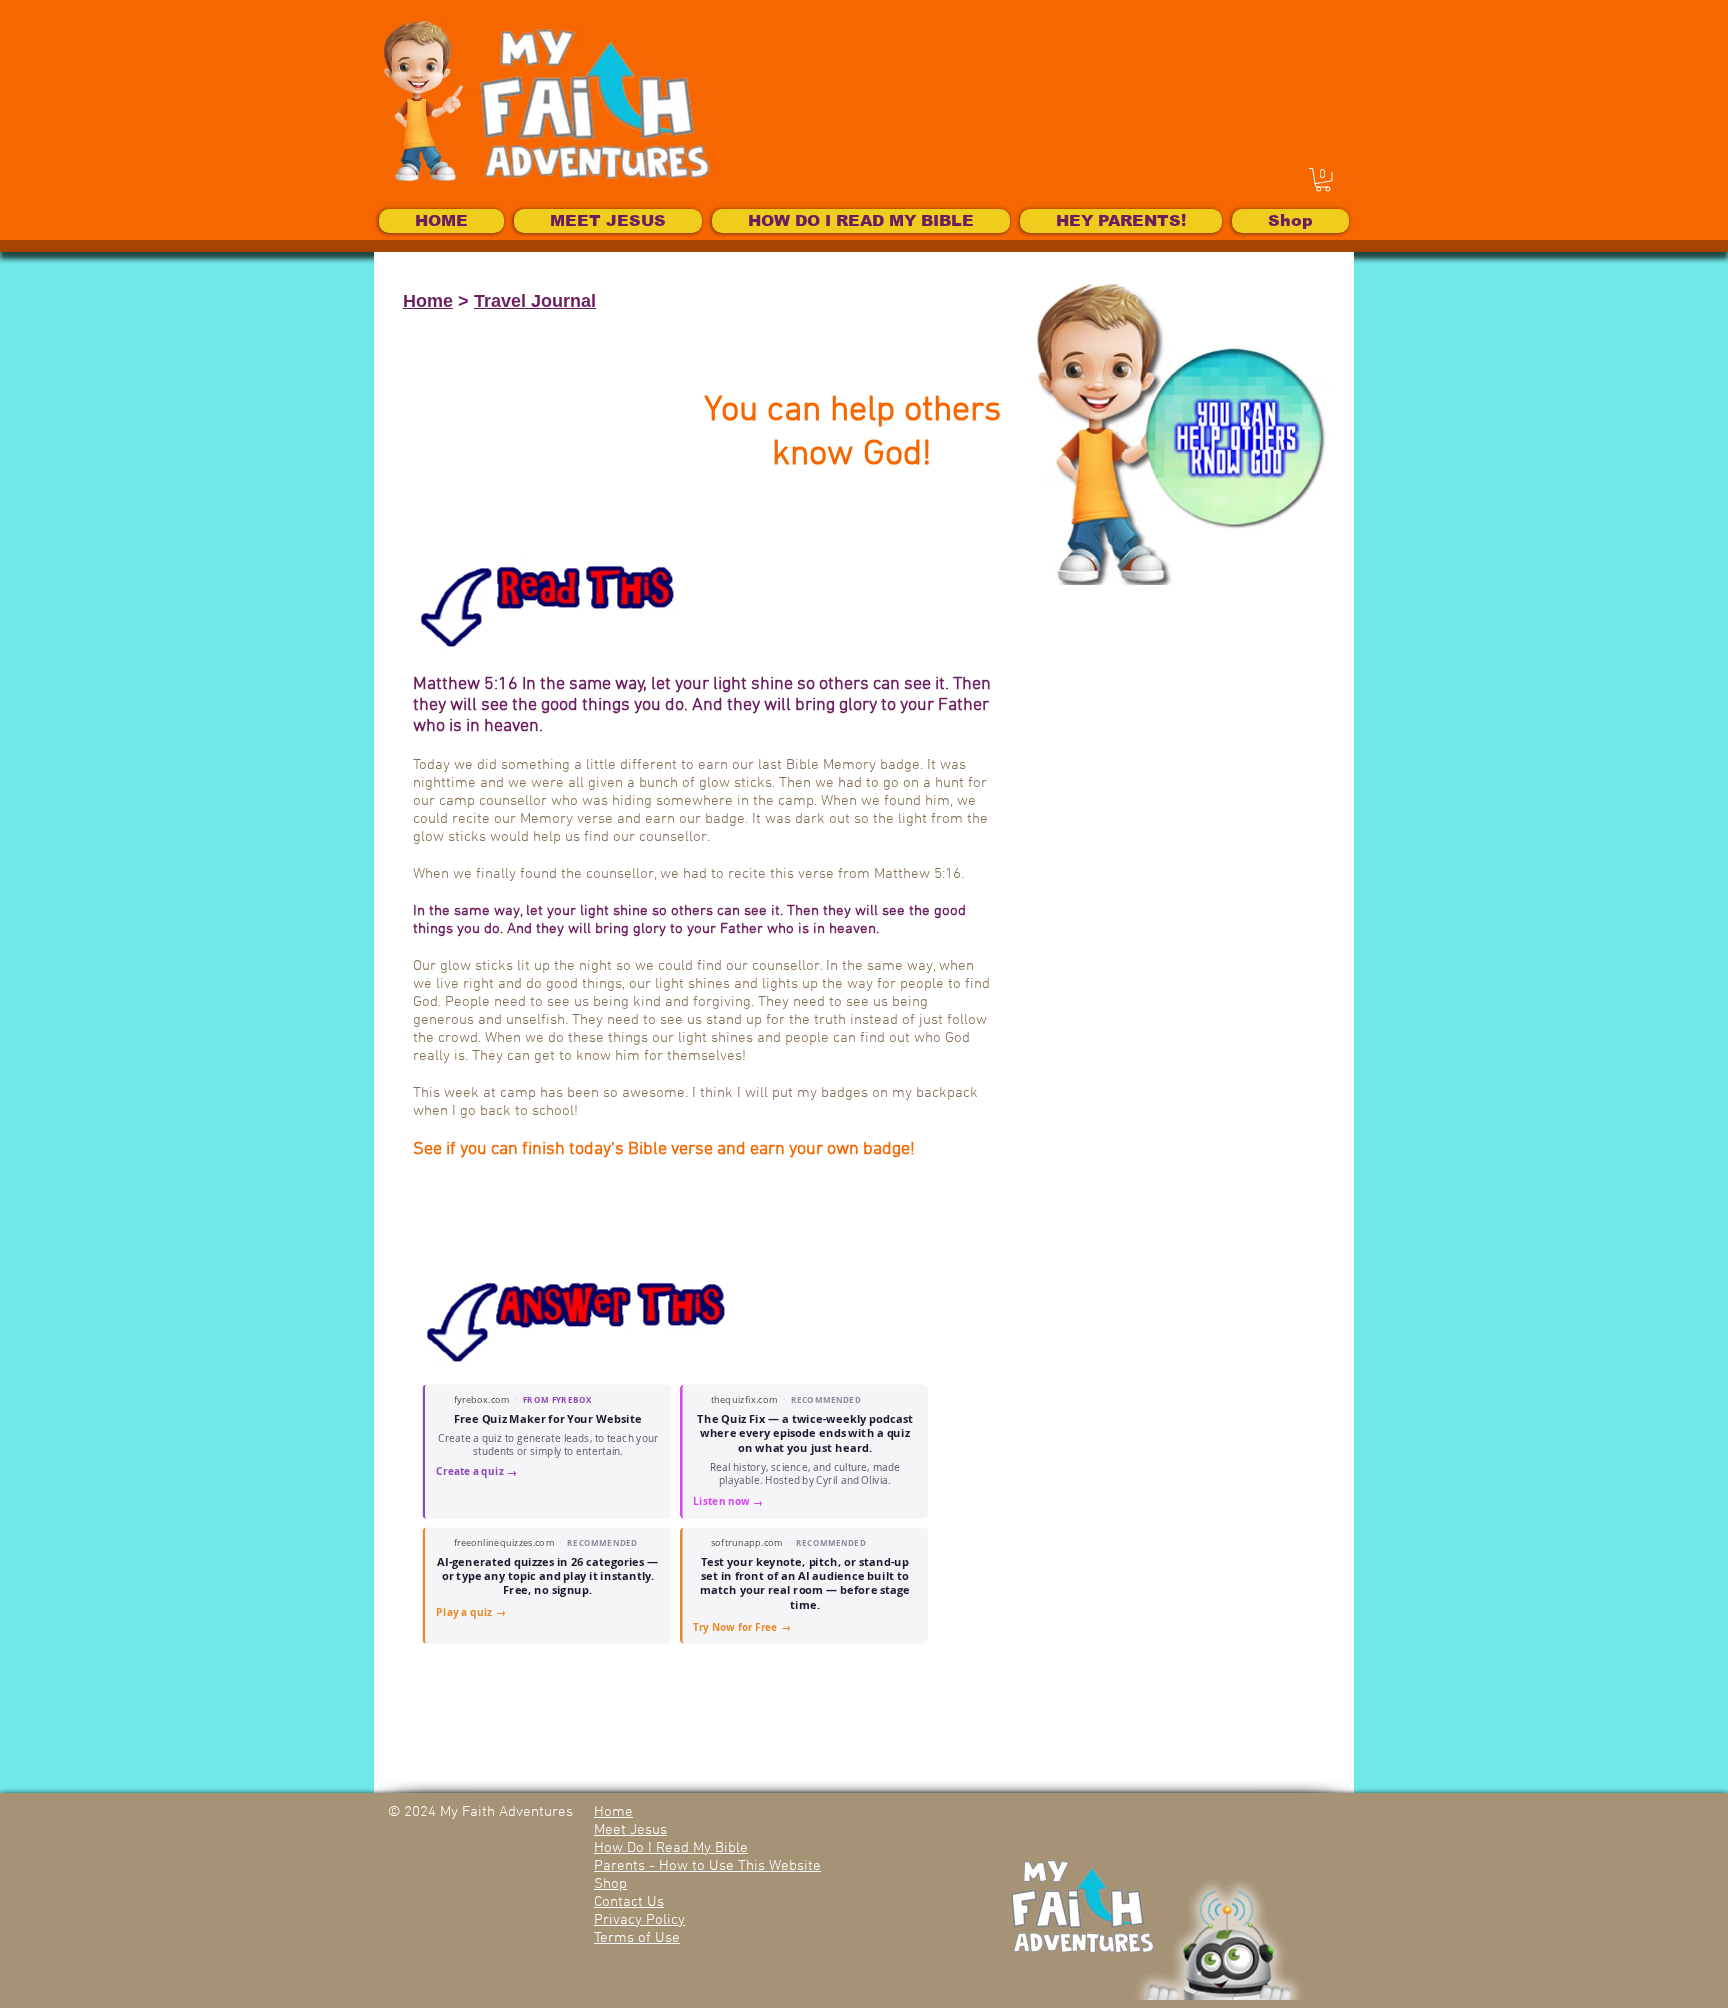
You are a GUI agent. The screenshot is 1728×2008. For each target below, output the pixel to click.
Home (428, 301)
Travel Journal (535, 301)
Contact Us (629, 1902)
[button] (1323, 180)
